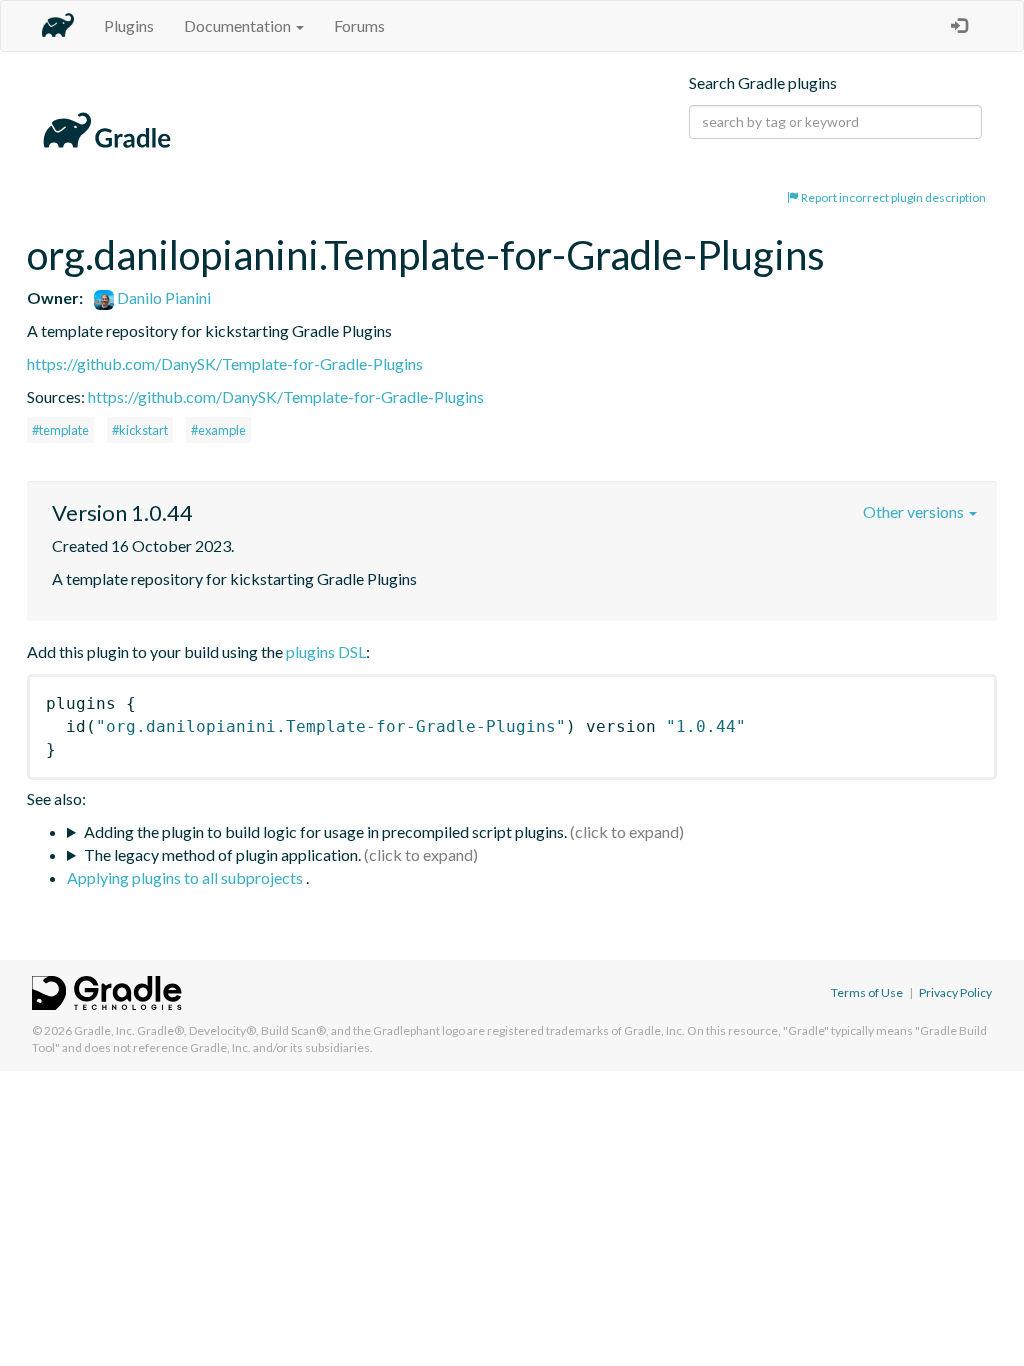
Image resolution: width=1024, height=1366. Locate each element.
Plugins (129, 25)
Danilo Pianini (162, 297)
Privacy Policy (955, 992)
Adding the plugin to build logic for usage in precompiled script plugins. (325, 831)
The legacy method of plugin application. (222, 854)
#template (60, 430)
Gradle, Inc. (104, 1030)
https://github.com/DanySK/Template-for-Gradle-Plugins (225, 363)
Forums (359, 25)
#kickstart (140, 430)
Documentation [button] (239, 25)
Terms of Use (867, 992)
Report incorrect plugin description (892, 197)
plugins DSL (326, 651)
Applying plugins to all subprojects (186, 877)
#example (218, 430)
